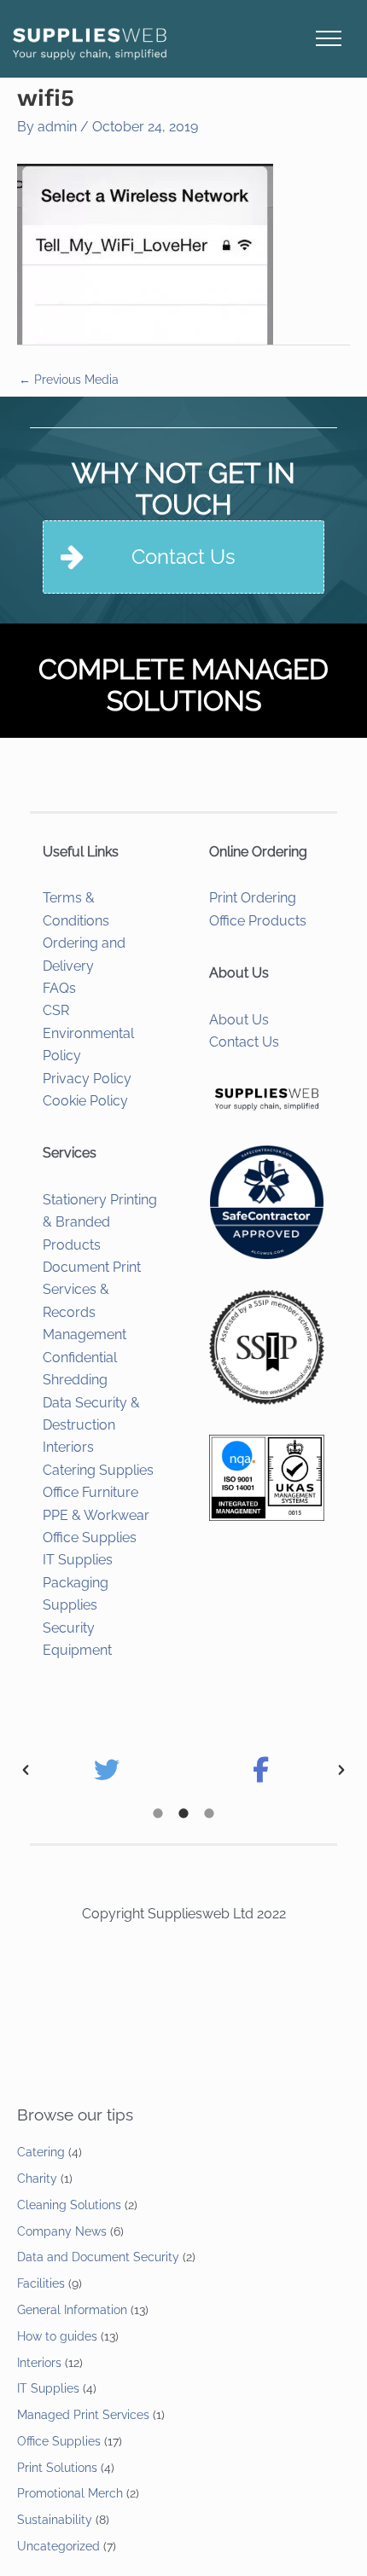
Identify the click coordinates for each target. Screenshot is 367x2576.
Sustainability (55, 2520)
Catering (41, 2152)
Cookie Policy (85, 1101)
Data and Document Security (98, 2257)
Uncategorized (58, 2546)
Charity (37, 2179)
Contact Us (244, 1042)
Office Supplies (90, 1537)
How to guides (57, 2336)
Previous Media (69, 380)
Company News (62, 2231)
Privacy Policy (87, 1079)
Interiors (68, 1447)
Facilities (41, 2283)
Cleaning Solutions (69, 2205)
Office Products (258, 921)
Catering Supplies (98, 1470)
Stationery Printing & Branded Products (100, 1222)
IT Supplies (78, 1560)
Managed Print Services (83, 2415)
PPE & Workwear (96, 1515)
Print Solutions (57, 2468)
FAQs (59, 988)
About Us (239, 1020)
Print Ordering (253, 898)
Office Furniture (90, 1492)
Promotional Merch (70, 2493)
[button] (26, 1770)
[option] (107, 1770)
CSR (56, 1010)
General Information (72, 2310)
